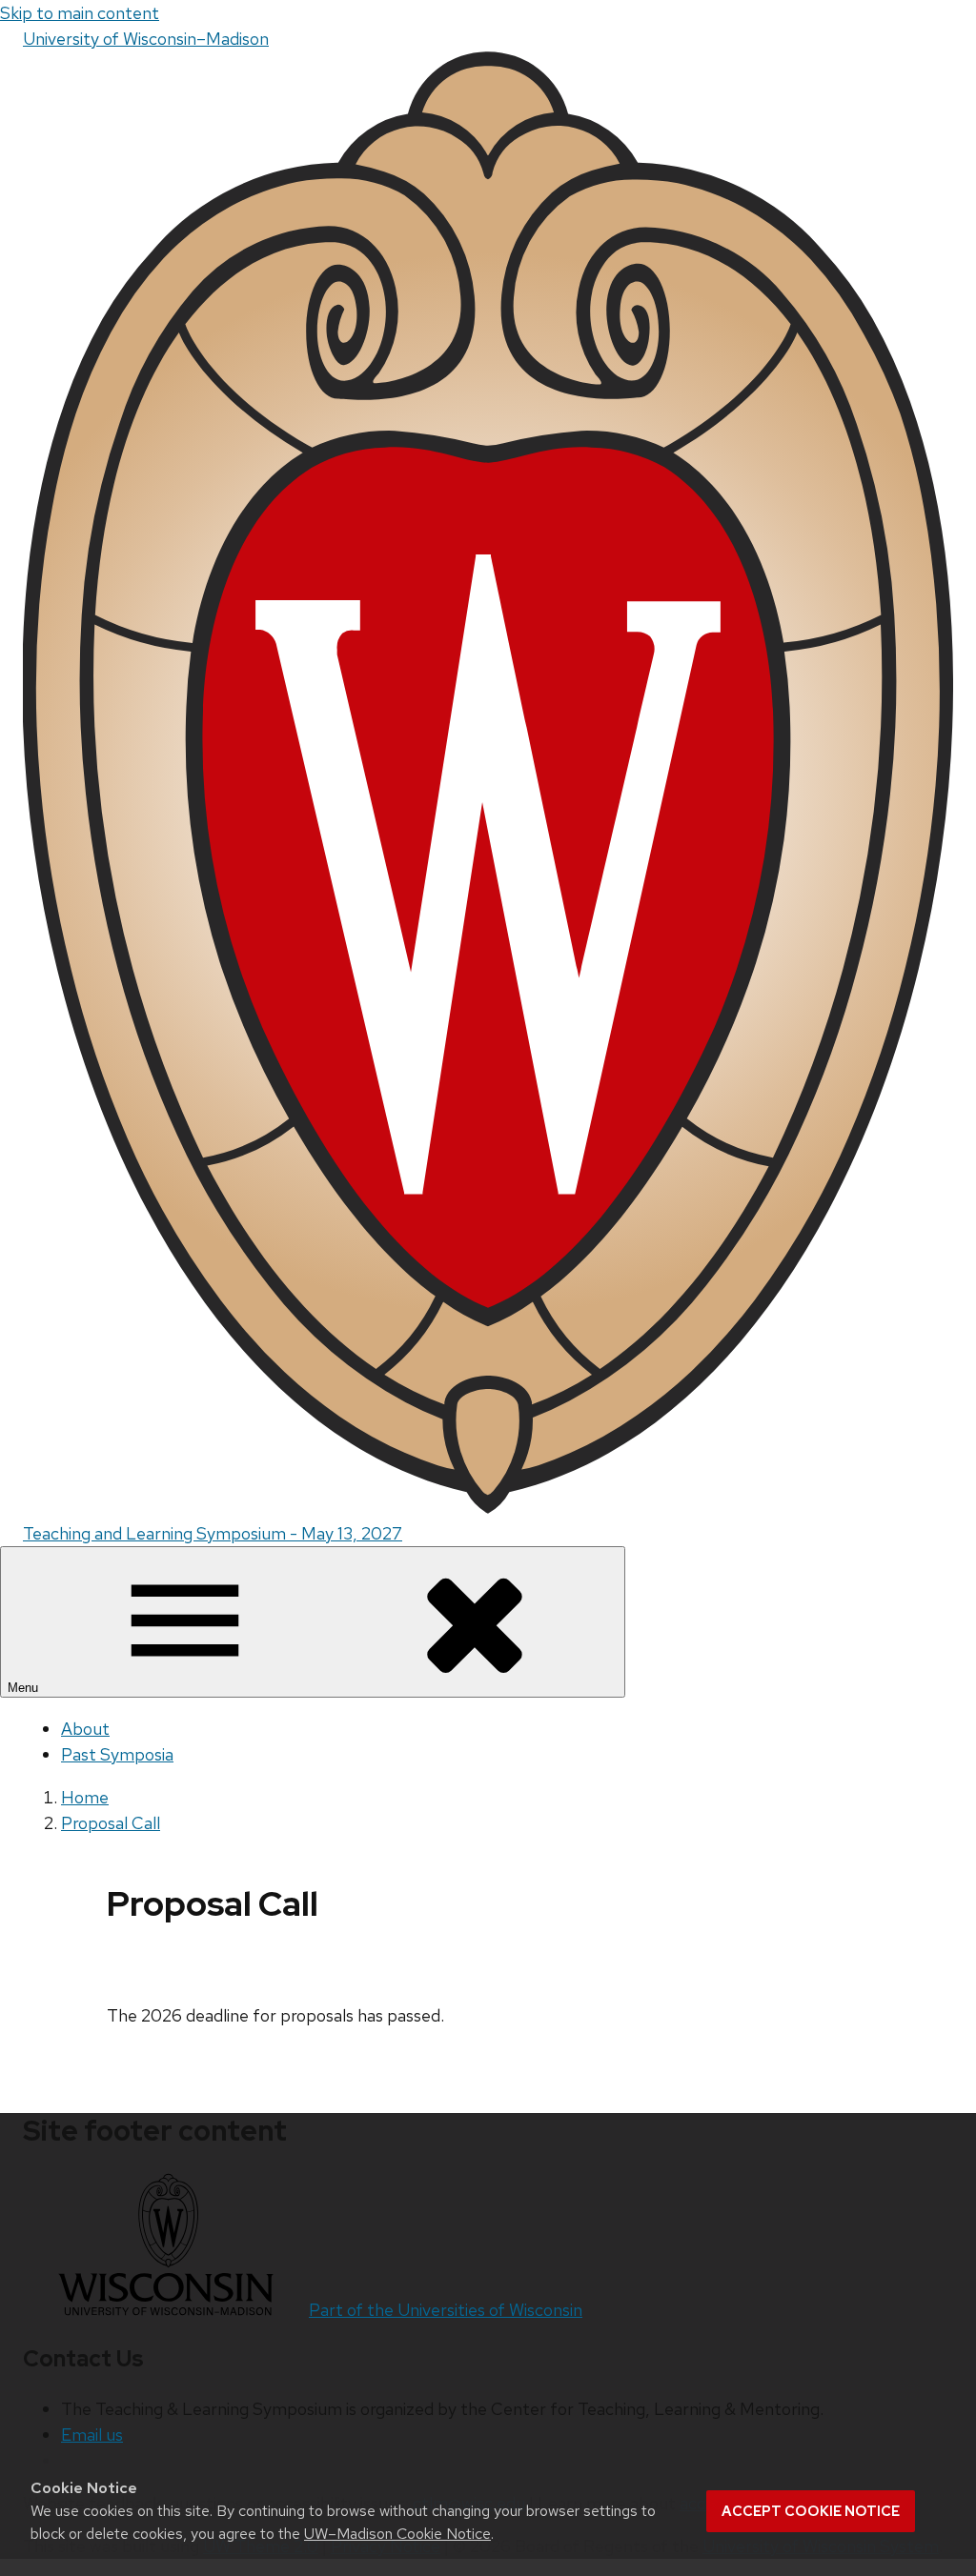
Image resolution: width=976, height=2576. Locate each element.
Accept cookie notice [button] (811, 2511)
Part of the (446, 2310)
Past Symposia (117, 1754)
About (85, 1729)
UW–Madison (146, 39)
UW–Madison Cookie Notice (397, 2534)
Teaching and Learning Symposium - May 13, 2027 (213, 1533)
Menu (25, 1688)
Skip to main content (80, 13)
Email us (92, 2435)
